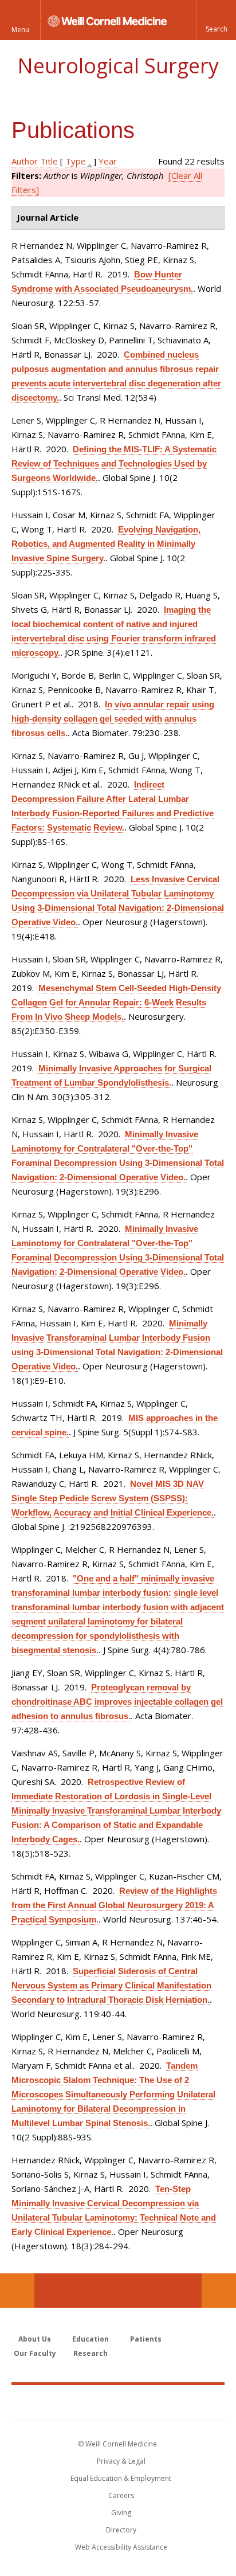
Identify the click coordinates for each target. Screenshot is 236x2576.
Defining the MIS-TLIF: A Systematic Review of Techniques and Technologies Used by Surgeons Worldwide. (114, 463)
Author (25, 161)
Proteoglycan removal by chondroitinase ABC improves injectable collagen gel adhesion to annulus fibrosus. (117, 1702)
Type (76, 161)
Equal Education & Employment (121, 2478)
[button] (216, 20)
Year (108, 161)
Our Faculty (35, 2353)
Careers (121, 2495)
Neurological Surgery (118, 66)
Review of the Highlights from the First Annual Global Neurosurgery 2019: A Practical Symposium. (114, 1905)
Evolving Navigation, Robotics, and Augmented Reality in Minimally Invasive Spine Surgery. (106, 544)
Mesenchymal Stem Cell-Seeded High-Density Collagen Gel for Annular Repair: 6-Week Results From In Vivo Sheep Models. (116, 1002)
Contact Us (219, 2291)
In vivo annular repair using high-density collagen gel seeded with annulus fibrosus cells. (113, 719)
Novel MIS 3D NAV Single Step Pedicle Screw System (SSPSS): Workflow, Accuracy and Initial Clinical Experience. (113, 1498)
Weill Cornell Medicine (118, 2402)
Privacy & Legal (121, 2461)
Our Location (17, 2291)
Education (91, 2339)
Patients (146, 2339)
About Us (35, 2339)
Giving (121, 2513)
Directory (121, 2530)
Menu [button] (20, 30)
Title (49, 161)
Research (91, 2353)
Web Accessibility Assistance (121, 2547)
